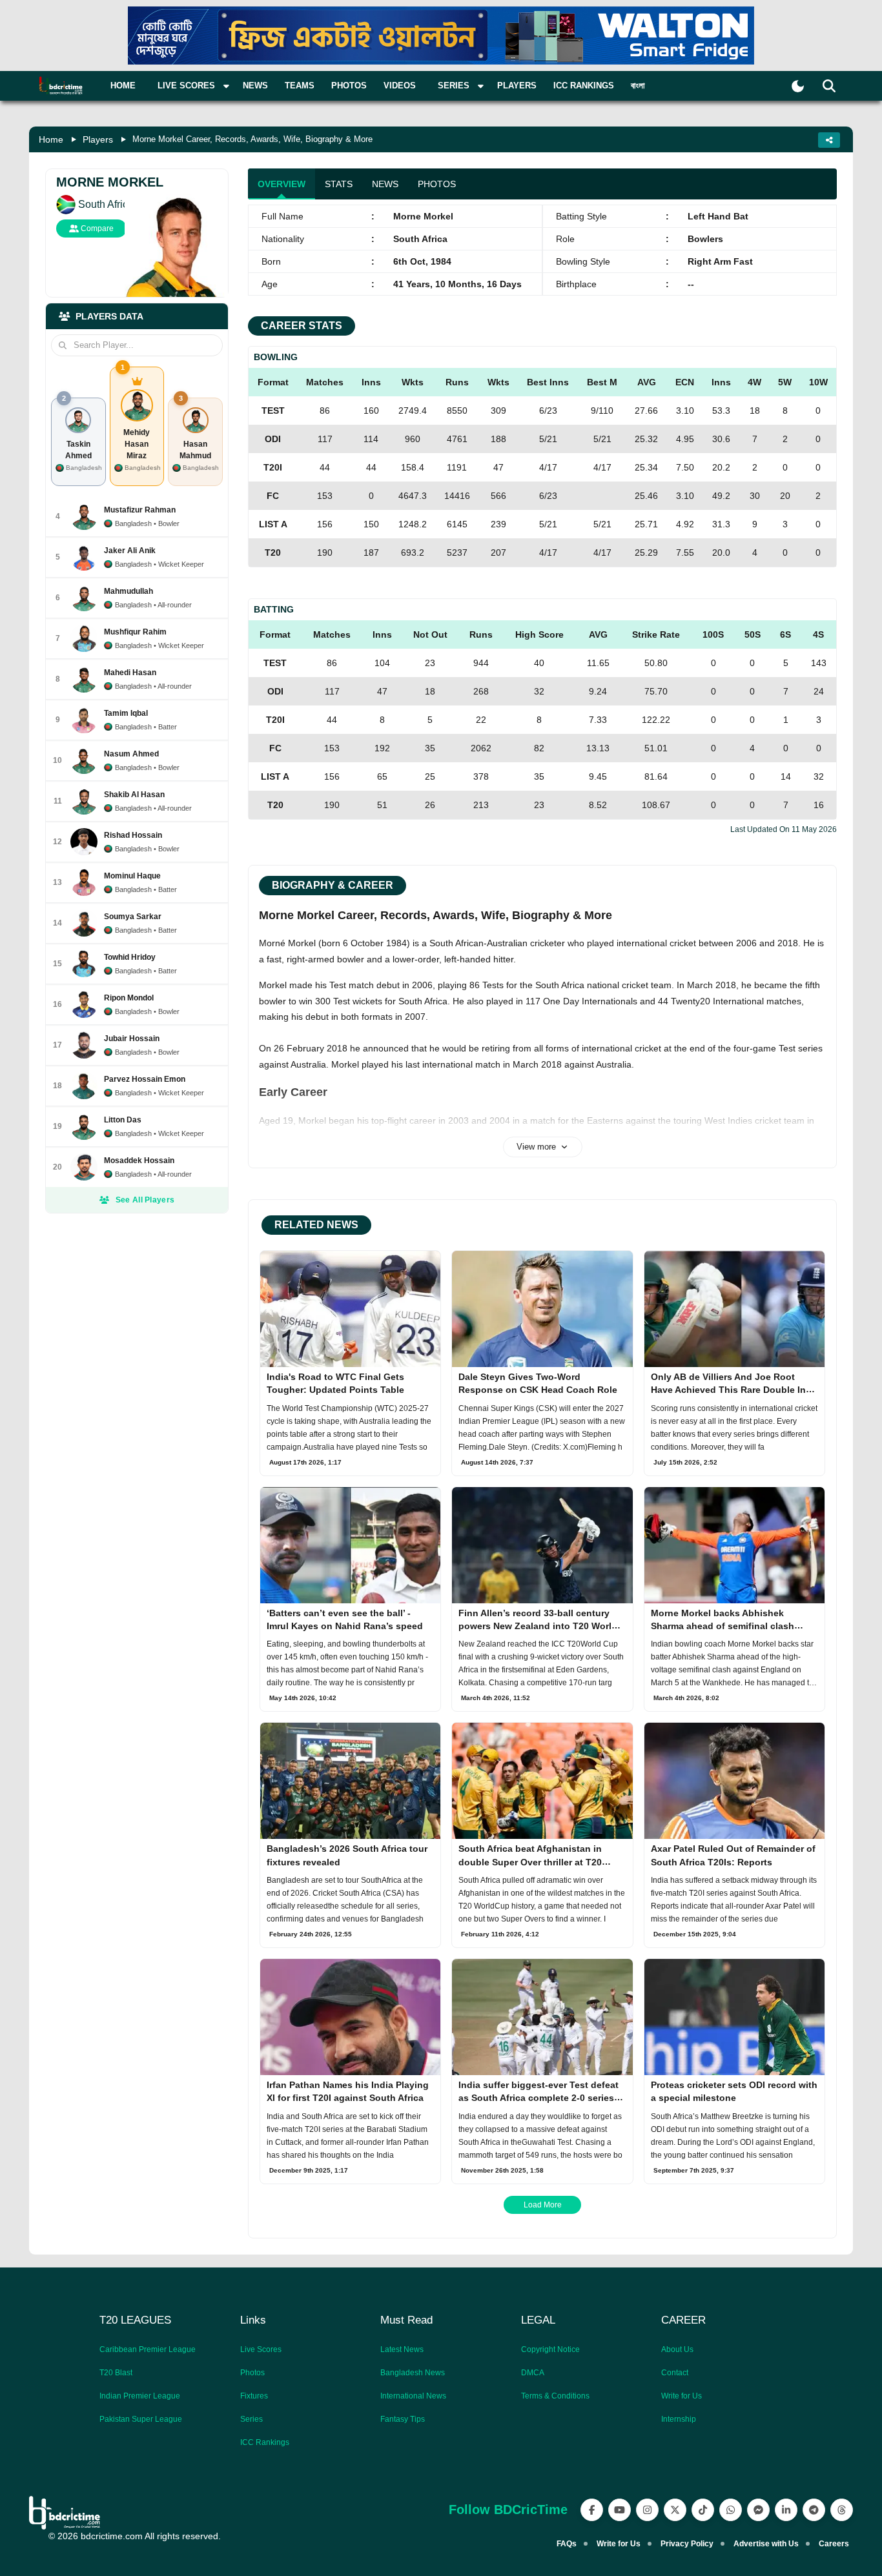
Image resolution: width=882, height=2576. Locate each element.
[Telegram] (814, 2510)
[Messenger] (758, 2510)
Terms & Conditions (555, 2396)
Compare (96, 228)
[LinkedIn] (786, 2510)
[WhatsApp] (731, 2510)
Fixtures (254, 2396)
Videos (400, 86)
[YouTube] (620, 2510)
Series (251, 2419)
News (255, 86)
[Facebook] (592, 2510)
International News (413, 2396)
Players (517, 86)
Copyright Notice (550, 2349)
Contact (675, 2373)
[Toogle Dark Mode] (798, 86)
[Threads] (842, 2510)
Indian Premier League (140, 2396)
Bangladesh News (413, 2373)
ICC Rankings (584, 86)
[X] (675, 2510)
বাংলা (638, 86)
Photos (349, 86)
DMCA (533, 2373)
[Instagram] (647, 2510)
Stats (339, 184)
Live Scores (261, 2349)
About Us (677, 2349)
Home (123, 86)
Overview (282, 184)
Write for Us (682, 2396)
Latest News (402, 2349)
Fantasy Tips (403, 2419)
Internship (679, 2419)
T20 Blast (116, 2373)
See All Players (145, 1200)
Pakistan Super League (141, 2419)
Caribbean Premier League (148, 2349)
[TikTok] (703, 2510)
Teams (300, 86)
